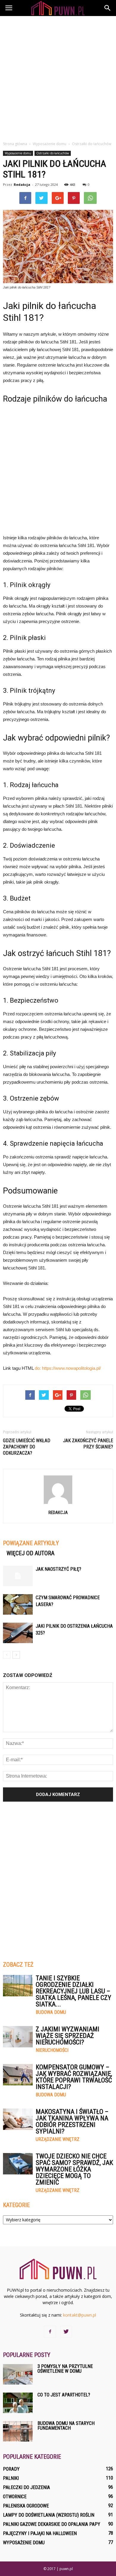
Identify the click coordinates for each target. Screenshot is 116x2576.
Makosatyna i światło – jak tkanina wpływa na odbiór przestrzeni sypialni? (72, 2121)
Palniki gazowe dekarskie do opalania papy (52, 2524)
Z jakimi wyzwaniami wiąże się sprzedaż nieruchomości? (68, 2036)
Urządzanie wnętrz (58, 2139)
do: (38, 1368)
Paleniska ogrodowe (26, 2506)
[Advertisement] (58, 77)
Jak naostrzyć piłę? (58, 1569)
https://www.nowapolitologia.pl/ (71, 1368)
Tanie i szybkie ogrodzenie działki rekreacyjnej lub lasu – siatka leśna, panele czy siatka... (73, 1991)
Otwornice (15, 2497)
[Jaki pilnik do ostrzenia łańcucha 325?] (18, 1633)
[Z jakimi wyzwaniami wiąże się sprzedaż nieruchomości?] (18, 2037)
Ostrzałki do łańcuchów (53, 153)
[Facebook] (50, 2332)
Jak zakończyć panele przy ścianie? (88, 1444)
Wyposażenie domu (18, 153)
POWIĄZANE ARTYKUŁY (31, 1543)
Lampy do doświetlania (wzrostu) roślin (49, 2515)
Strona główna (15, 144)
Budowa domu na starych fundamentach (66, 2426)
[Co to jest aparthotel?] (18, 2403)
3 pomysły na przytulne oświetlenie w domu (65, 2369)
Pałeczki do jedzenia (26, 2487)
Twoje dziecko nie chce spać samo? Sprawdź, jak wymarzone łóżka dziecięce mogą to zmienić (74, 2169)
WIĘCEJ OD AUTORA (30, 1553)
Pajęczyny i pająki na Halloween (40, 2533)
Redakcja (22, 184)
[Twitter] (66, 2332)
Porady (11, 2469)
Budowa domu (51, 2012)
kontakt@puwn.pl (80, 2315)
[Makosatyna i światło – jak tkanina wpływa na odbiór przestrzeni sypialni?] (18, 2119)
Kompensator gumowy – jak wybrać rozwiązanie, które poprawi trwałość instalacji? (74, 2077)
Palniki (11, 2478)
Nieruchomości (52, 2050)
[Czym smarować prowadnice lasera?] (18, 1604)
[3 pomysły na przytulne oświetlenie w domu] (18, 2374)
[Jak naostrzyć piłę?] (18, 1576)
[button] (108, 8)
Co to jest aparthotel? (64, 2395)
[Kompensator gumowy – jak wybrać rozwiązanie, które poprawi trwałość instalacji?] (18, 2075)
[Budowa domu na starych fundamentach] (18, 2431)
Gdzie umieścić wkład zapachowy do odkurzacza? (27, 1447)
